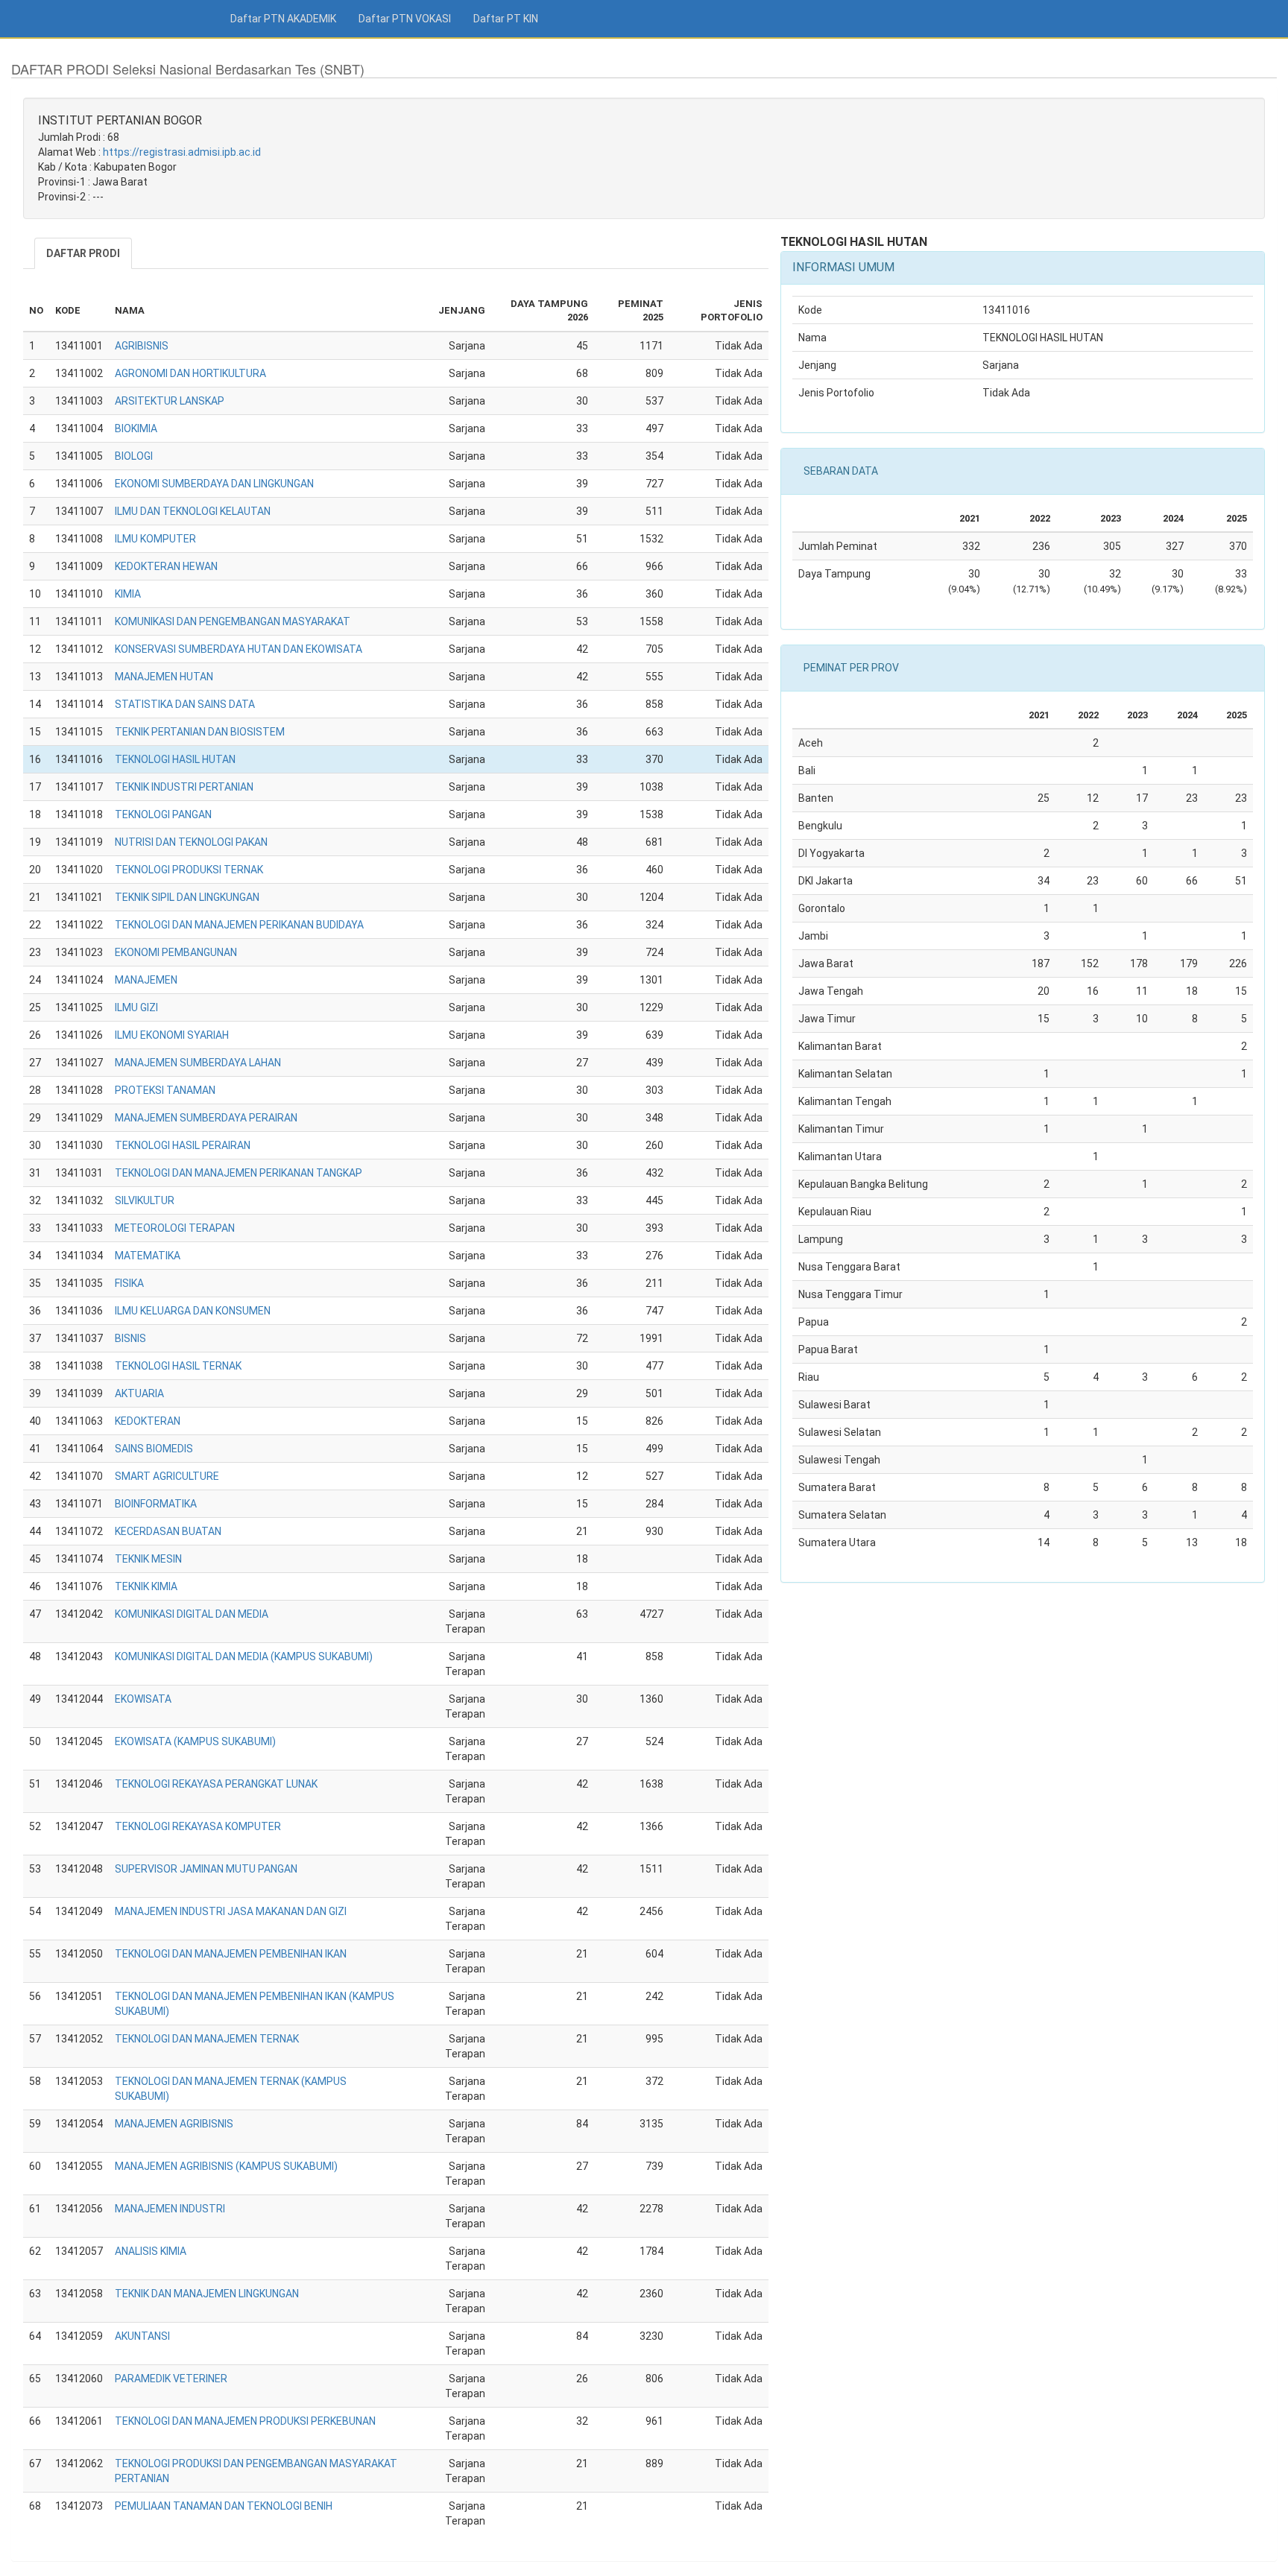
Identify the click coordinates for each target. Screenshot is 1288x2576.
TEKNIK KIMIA (146, 1586)
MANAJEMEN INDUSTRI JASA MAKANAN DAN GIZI (231, 1911)
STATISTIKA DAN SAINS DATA (185, 704)
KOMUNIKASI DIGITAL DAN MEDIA (192, 1614)
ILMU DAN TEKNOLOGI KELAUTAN (193, 511)
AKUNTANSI (142, 2336)
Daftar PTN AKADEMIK (283, 19)
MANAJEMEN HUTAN (164, 677)
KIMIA (128, 594)
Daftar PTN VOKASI (405, 19)
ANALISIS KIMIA (151, 2251)
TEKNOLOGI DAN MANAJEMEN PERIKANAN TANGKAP (239, 1173)
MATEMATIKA (148, 1256)
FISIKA (129, 1283)
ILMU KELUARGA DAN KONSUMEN (193, 1311)
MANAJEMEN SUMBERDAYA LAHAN (198, 1063)
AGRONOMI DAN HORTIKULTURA (190, 373)
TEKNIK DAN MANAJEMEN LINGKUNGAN (207, 2294)
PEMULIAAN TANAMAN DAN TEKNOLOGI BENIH (224, 2506)
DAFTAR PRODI (83, 253)
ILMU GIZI (136, 1007)
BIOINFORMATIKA (156, 1504)
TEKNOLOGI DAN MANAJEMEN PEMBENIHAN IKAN (231, 1954)
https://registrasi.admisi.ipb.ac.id (182, 152)
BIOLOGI (134, 456)
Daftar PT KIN (506, 19)
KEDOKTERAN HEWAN (166, 566)
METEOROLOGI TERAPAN (175, 1228)
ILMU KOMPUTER (155, 539)
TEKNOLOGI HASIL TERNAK (178, 1366)
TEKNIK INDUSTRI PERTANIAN (184, 787)
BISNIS (130, 1338)
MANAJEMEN (146, 980)
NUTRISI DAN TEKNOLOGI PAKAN (191, 842)
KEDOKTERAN (148, 1421)
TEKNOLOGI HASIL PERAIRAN (183, 1145)
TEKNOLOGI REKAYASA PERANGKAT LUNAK (216, 1784)
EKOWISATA (143, 1699)
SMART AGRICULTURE (167, 1476)
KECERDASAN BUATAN (168, 1531)
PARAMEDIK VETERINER (171, 2379)
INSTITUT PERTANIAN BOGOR (120, 120)
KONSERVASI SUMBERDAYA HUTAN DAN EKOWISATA (239, 649)
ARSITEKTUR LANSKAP (170, 401)
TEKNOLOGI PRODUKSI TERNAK (189, 870)
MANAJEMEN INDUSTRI (170, 2209)
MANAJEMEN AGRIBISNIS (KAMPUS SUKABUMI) (226, 2166)
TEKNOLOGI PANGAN (163, 814)
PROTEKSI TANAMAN (165, 1090)
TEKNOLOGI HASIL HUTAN (175, 759)
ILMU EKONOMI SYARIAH (172, 1035)
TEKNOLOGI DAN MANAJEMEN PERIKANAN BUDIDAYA (239, 925)
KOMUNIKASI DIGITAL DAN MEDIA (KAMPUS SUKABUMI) (244, 1656)
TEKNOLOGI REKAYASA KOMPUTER (198, 1826)
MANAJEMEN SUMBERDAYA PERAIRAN (206, 1118)
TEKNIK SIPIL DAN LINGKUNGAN (187, 897)
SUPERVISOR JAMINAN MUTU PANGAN (206, 1869)
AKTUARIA (139, 1393)
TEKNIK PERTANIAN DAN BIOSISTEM (200, 732)
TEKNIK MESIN (148, 1559)
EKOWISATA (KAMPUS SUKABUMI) (195, 1741)
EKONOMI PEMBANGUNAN (176, 952)
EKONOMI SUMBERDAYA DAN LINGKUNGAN (214, 484)
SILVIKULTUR (145, 1200)
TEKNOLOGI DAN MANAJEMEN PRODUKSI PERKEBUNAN (245, 2421)
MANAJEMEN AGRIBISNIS (174, 2124)
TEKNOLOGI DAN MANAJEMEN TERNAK (207, 2039)
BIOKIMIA (136, 428)
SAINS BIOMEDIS (154, 1449)
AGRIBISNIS (142, 346)
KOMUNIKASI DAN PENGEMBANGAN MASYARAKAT (233, 621)
